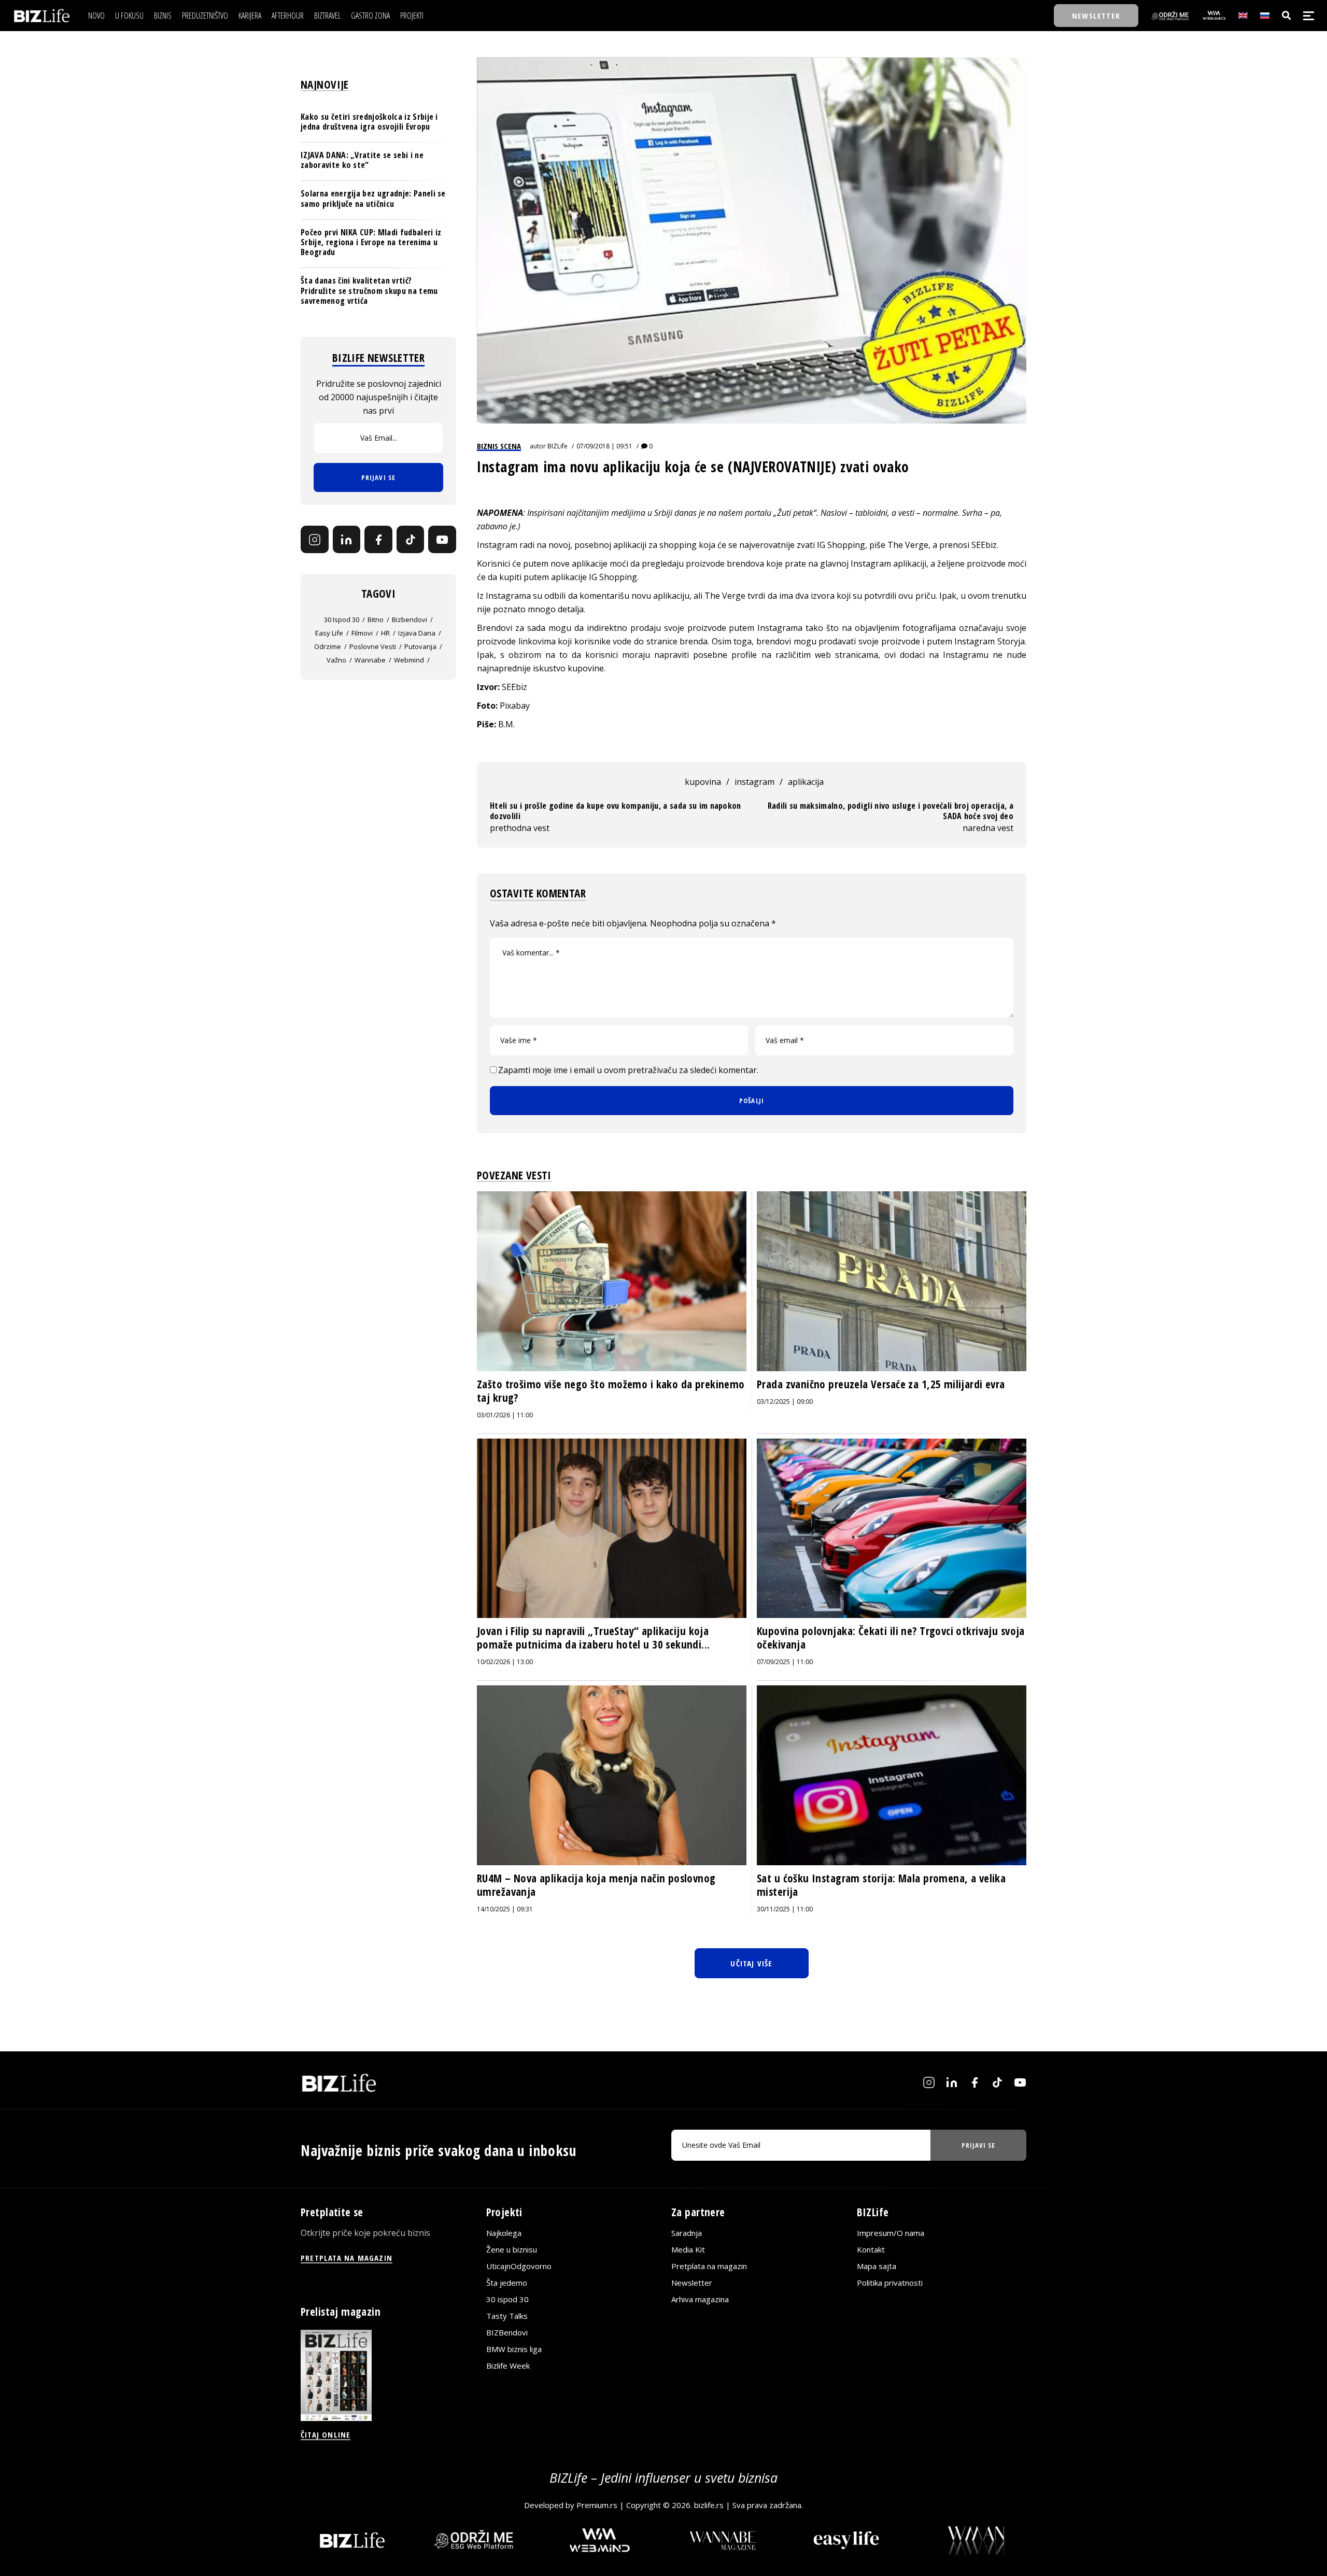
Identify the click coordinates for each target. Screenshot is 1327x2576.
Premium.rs (597, 2505)
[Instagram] (315, 540)
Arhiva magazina (700, 2299)
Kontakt (871, 2249)
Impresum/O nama (891, 2233)
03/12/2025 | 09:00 (785, 1402)
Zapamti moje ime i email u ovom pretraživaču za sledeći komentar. (628, 1070)
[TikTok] (411, 540)
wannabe (370, 660)
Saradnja (687, 2233)
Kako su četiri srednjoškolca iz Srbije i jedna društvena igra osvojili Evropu (369, 122)
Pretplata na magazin (709, 2266)
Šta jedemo (507, 2283)
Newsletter (692, 2283)
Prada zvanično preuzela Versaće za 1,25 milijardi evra (881, 1384)
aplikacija (806, 782)
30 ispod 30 (342, 620)
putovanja (420, 647)
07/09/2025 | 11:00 (785, 1662)
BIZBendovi (507, 2332)
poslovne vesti (373, 647)
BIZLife (557, 446)
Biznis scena (499, 446)
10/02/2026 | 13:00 (505, 1662)
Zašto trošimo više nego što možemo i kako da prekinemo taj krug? (611, 1391)
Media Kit (688, 2249)
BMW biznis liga (514, 2349)
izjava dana (417, 634)
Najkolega (504, 2233)
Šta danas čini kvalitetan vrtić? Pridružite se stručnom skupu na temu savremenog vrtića (369, 291)
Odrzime (328, 647)
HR (385, 634)
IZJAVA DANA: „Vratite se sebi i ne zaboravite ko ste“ (362, 160)
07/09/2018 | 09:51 (604, 446)
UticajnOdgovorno (519, 2266)
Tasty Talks (507, 2316)
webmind (409, 660)
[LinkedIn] (347, 540)
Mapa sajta (877, 2266)
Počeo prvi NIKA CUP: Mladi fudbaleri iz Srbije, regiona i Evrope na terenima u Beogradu (371, 242)
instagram (754, 782)
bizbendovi (410, 620)
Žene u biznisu (512, 2249)
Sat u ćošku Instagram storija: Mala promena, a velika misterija (881, 1885)
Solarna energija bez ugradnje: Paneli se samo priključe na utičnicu (373, 199)
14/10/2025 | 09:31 (505, 1909)
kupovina (703, 782)
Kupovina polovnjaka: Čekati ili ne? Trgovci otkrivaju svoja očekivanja (891, 1638)
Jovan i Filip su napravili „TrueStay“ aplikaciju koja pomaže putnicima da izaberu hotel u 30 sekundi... (594, 1638)
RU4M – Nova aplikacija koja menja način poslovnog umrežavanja (596, 1885)
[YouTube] (442, 540)
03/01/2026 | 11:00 (505, 1415)
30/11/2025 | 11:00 (785, 1909)
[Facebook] (378, 540)
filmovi (362, 634)
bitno (376, 620)
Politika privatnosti (890, 2283)
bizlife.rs (709, 2505)
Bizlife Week (508, 2366)
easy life (329, 634)
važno (336, 660)
